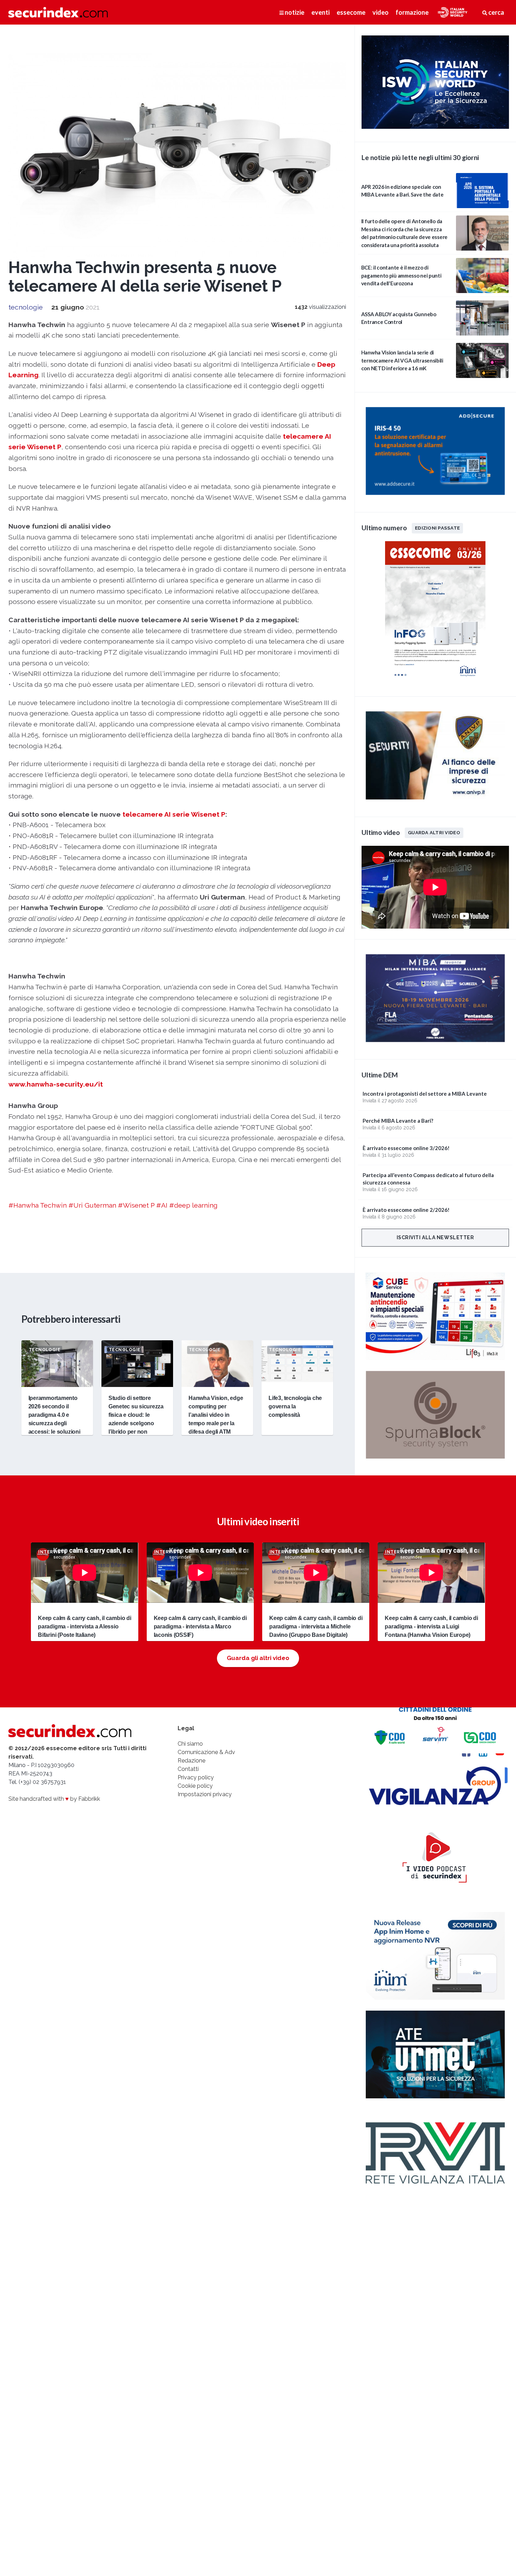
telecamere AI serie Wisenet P (174, 814)
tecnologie (26, 307)
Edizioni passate (437, 528)
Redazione (191, 1761)
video (381, 12)
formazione (412, 12)
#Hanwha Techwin (38, 1205)
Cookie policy (195, 1786)
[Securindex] (58, 12)
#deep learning (193, 1205)
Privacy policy (196, 1777)
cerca (496, 12)
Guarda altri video (434, 832)
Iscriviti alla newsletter (435, 1237)
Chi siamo (190, 1744)
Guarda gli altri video (258, 1658)
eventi (320, 12)
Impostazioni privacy (205, 1794)
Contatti (188, 1769)
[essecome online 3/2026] (435, 681)
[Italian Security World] (435, 127)
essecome (351, 12)
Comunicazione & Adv (206, 1752)
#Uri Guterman (92, 1205)
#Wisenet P (136, 1205)
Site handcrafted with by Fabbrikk (54, 1799)
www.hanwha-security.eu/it (56, 1084)
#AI (162, 1205)
